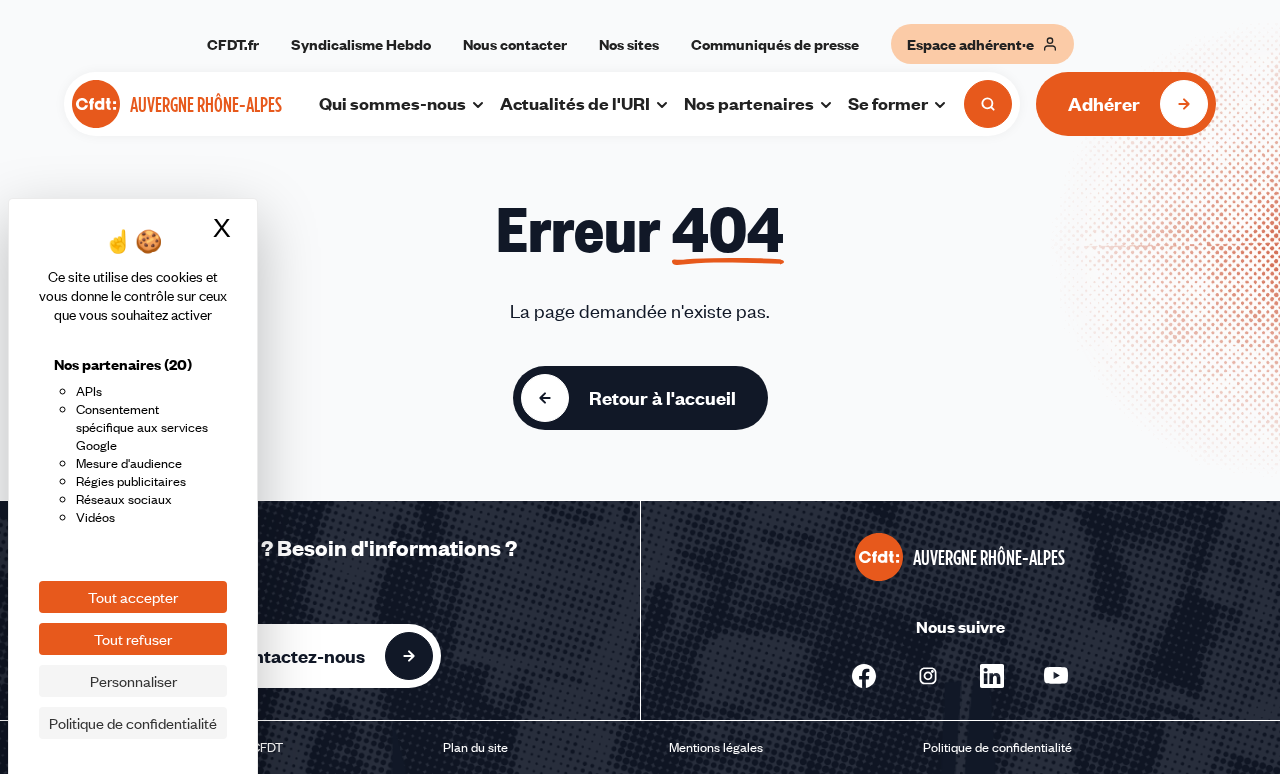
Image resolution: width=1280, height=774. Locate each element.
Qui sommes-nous (392, 103)
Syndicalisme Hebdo (361, 44)
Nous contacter (515, 44)
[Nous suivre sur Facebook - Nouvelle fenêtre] (864, 676)
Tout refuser (133, 639)
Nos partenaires (749, 103)
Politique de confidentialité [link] (133, 723)
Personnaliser (133, 681)
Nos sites (629, 44)
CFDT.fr (233, 44)
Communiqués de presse (775, 44)
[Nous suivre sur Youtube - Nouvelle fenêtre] (1056, 676)
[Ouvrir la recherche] (988, 104)
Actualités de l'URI (575, 103)
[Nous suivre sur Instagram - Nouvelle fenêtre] (928, 676)
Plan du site (475, 747)
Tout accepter (133, 597)
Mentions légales (716, 747)
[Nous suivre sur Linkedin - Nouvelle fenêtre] (992, 676)
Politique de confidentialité (997, 747)
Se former (888, 103)
